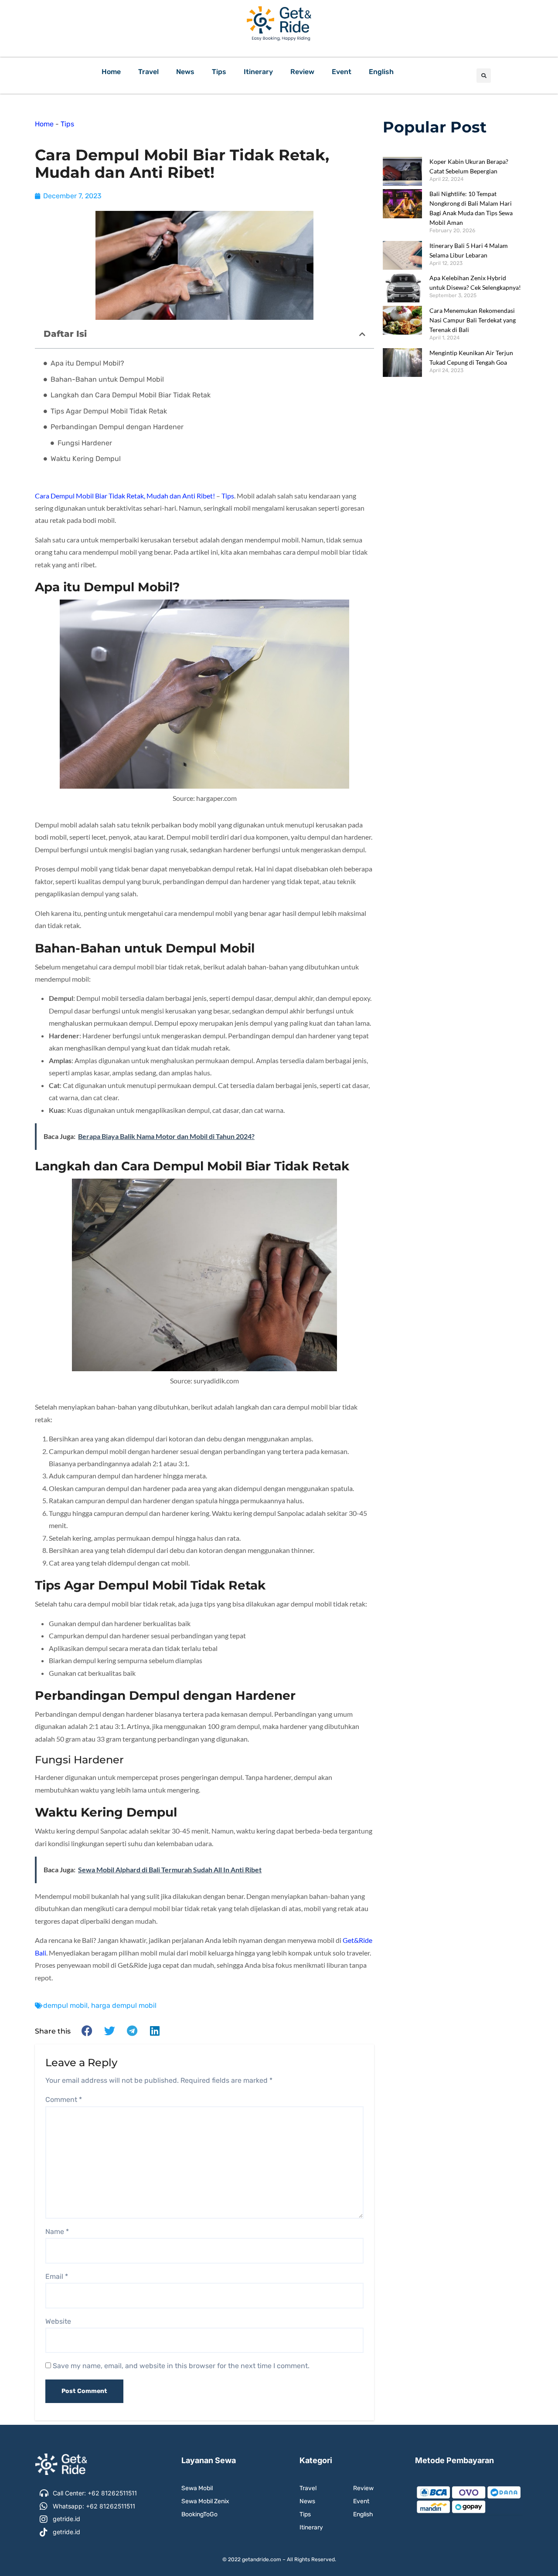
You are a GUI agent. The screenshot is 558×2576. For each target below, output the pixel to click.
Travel (148, 72)
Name (57, 2232)
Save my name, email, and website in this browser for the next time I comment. (181, 2366)
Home (111, 72)
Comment (64, 2100)
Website (58, 2321)
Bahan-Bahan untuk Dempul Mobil (107, 379)
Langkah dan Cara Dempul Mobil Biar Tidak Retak (131, 395)
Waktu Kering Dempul (86, 459)
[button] (484, 76)
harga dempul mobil (124, 2005)
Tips (219, 72)
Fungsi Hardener (85, 443)
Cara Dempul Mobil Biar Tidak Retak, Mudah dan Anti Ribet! (125, 496)
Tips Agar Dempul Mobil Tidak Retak (109, 411)
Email (57, 2276)
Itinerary (258, 72)
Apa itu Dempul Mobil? (87, 363)
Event (342, 72)
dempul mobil (65, 2005)
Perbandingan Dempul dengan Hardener (117, 427)
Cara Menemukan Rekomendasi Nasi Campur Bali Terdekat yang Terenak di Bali (473, 320)
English (381, 72)
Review (302, 72)
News (185, 72)
